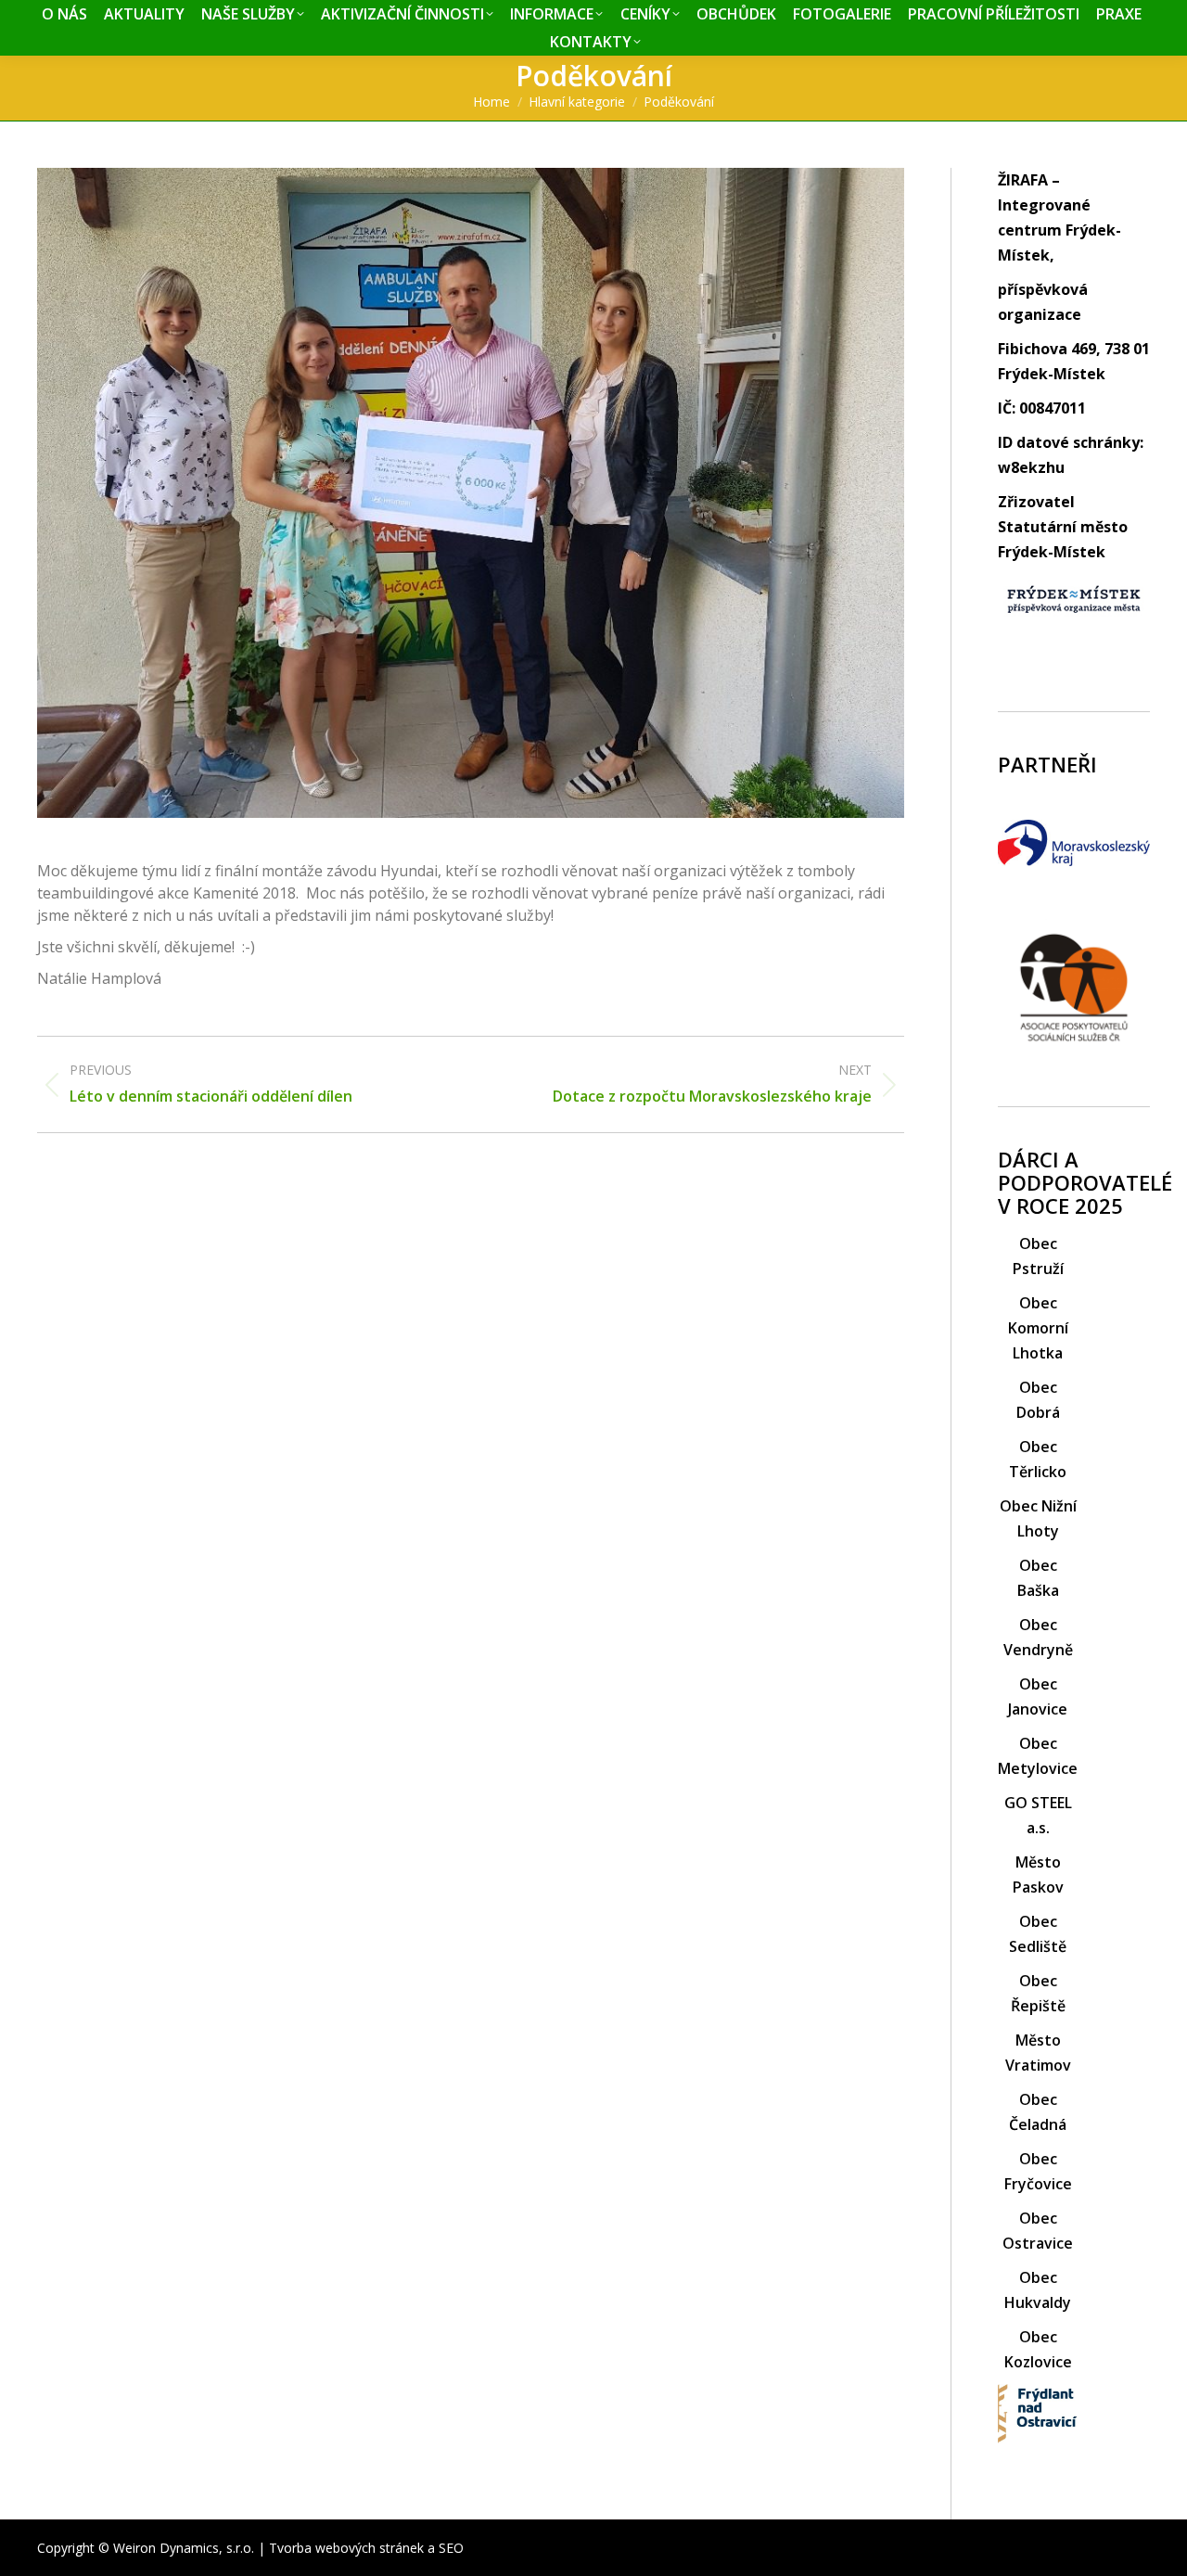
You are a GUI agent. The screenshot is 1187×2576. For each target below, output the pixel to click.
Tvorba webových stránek (346, 2548)
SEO (451, 2548)
